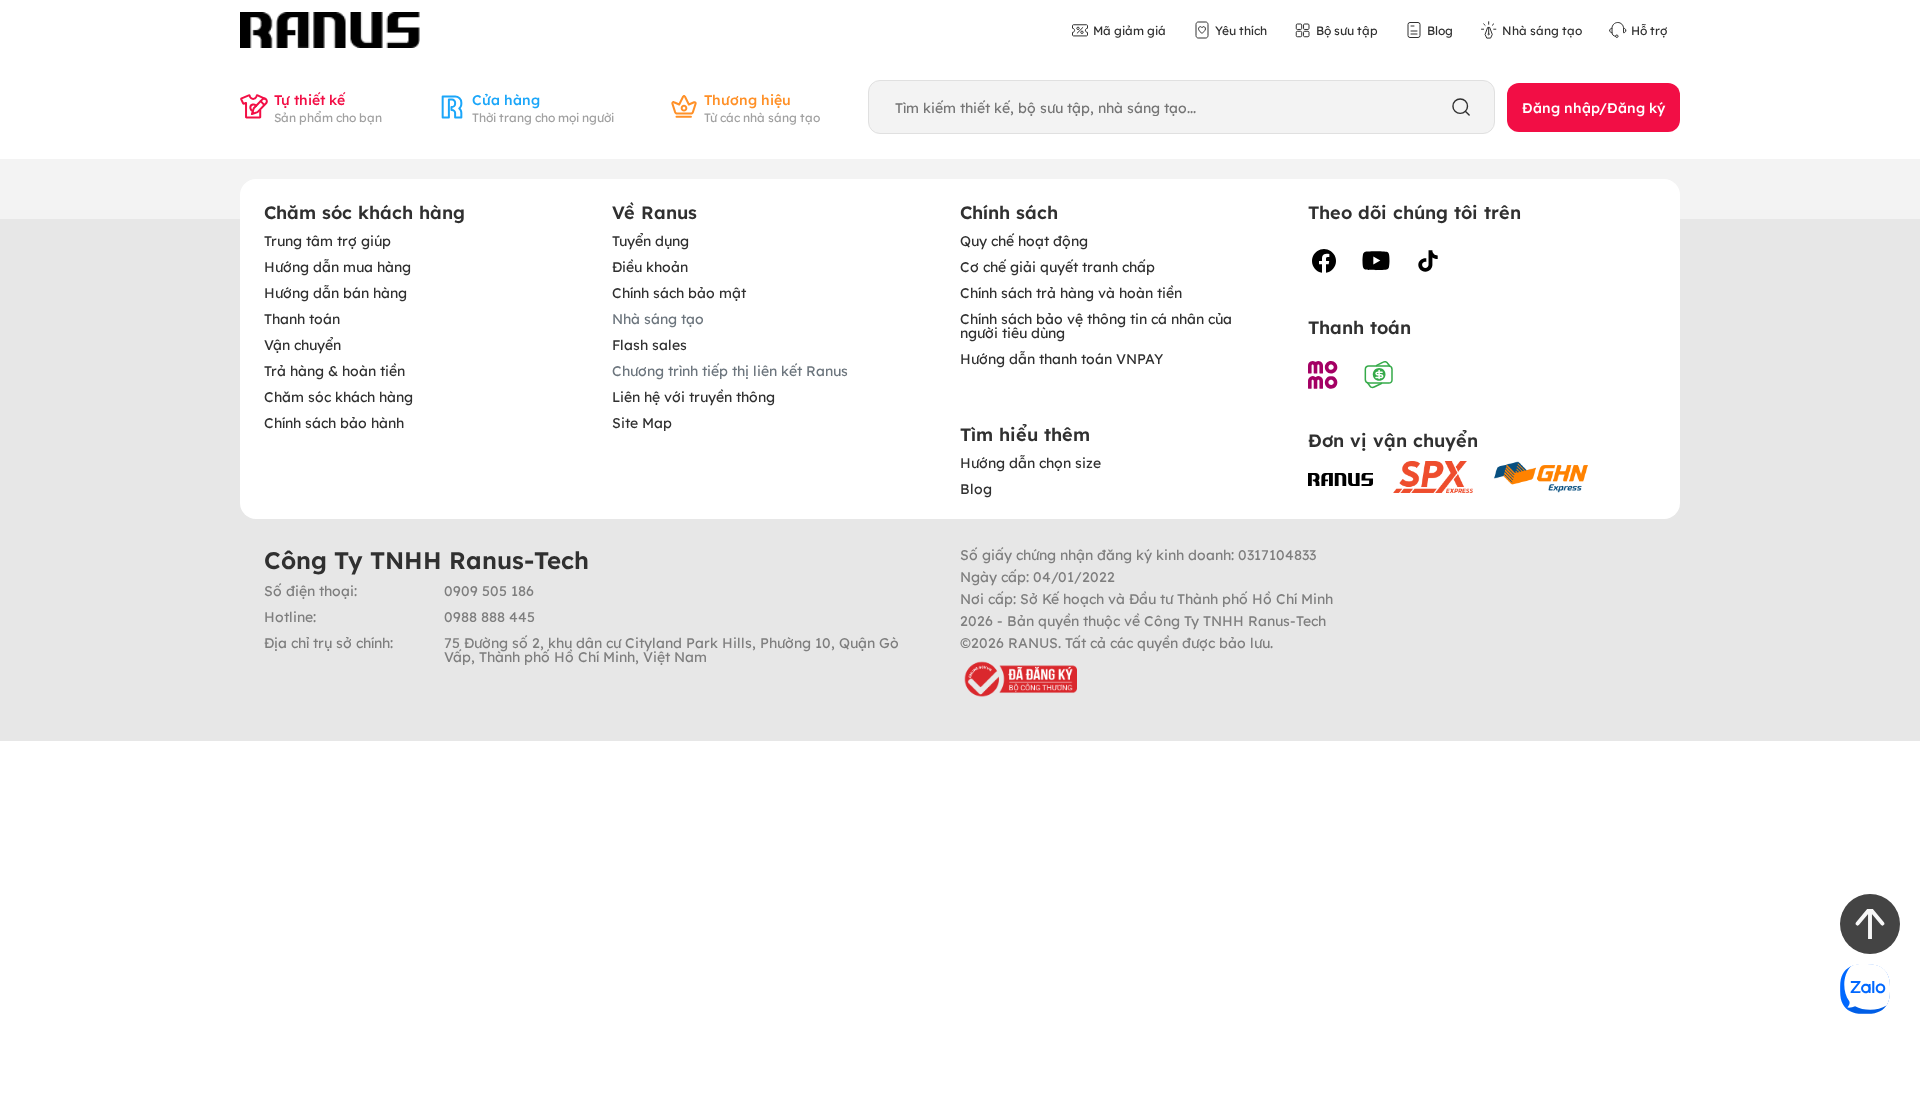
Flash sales (649, 344)
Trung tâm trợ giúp (327, 240)
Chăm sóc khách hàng (338, 396)
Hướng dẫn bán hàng (335, 292)
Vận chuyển (302, 344)
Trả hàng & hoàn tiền (334, 370)
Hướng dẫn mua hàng (337, 266)
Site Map (642, 422)
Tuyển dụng (650, 240)
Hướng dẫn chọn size (1030, 462)
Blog (976, 488)
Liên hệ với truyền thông (693, 396)
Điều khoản (650, 266)
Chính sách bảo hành (334, 422)
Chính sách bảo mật (679, 292)
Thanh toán (302, 318)
